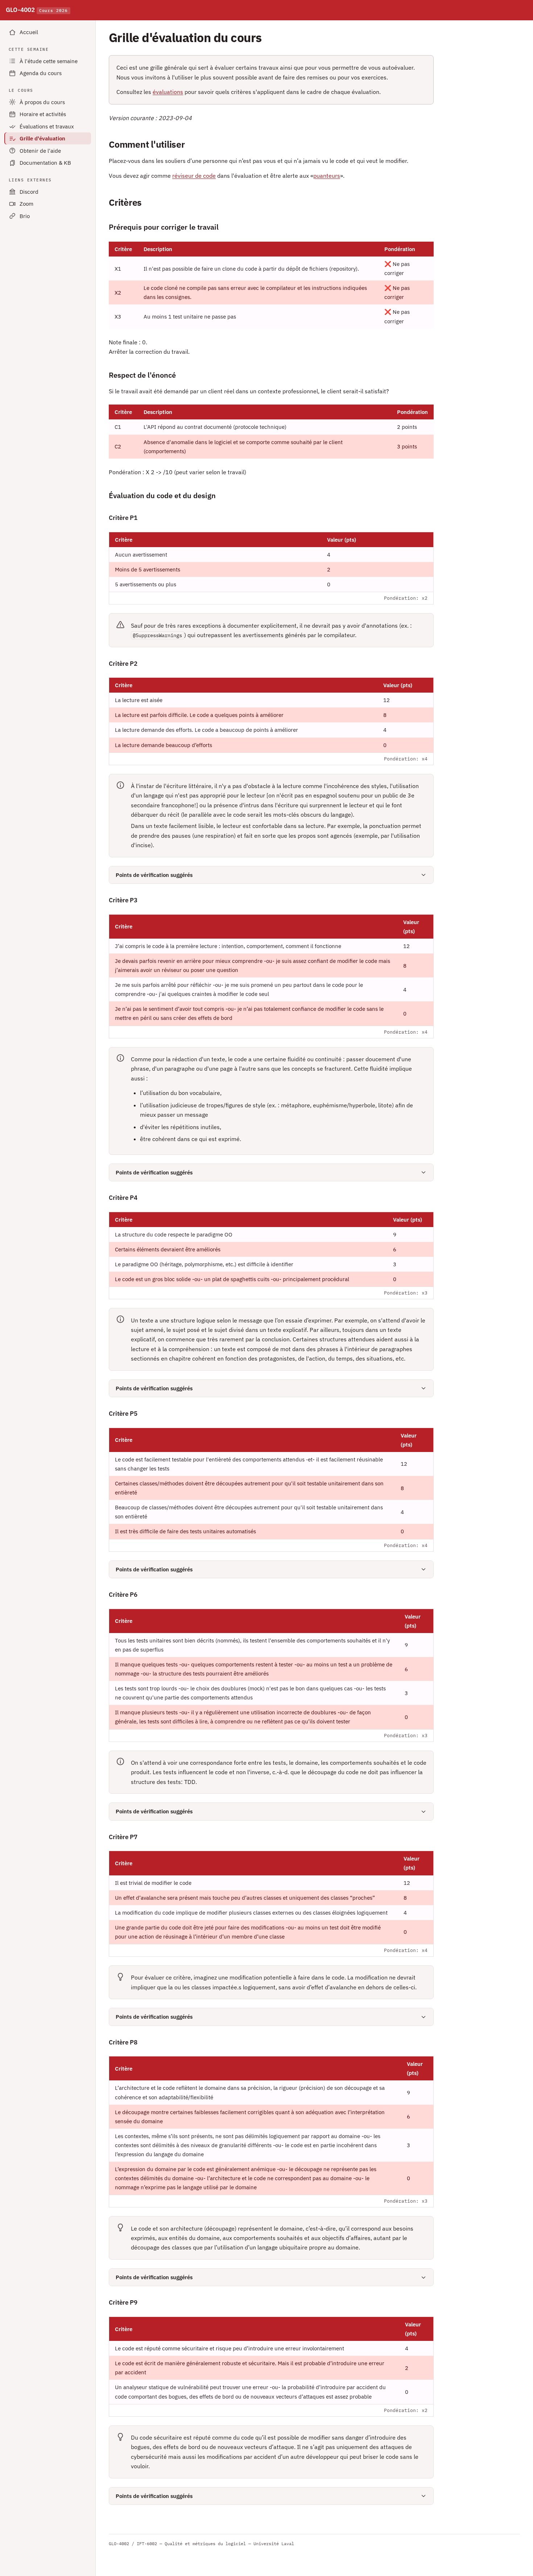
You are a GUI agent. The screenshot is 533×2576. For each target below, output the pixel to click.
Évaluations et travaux (47, 126)
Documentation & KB (45, 163)
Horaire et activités (43, 114)
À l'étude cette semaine (49, 61)
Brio (25, 216)
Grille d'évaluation (42, 138)
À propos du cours (42, 102)
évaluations (168, 92)
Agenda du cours (41, 73)
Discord (29, 192)
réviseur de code (194, 176)
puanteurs (327, 176)
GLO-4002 (37, 10)
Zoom (26, 204)
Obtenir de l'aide (40, 151)
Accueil (29, 32)
